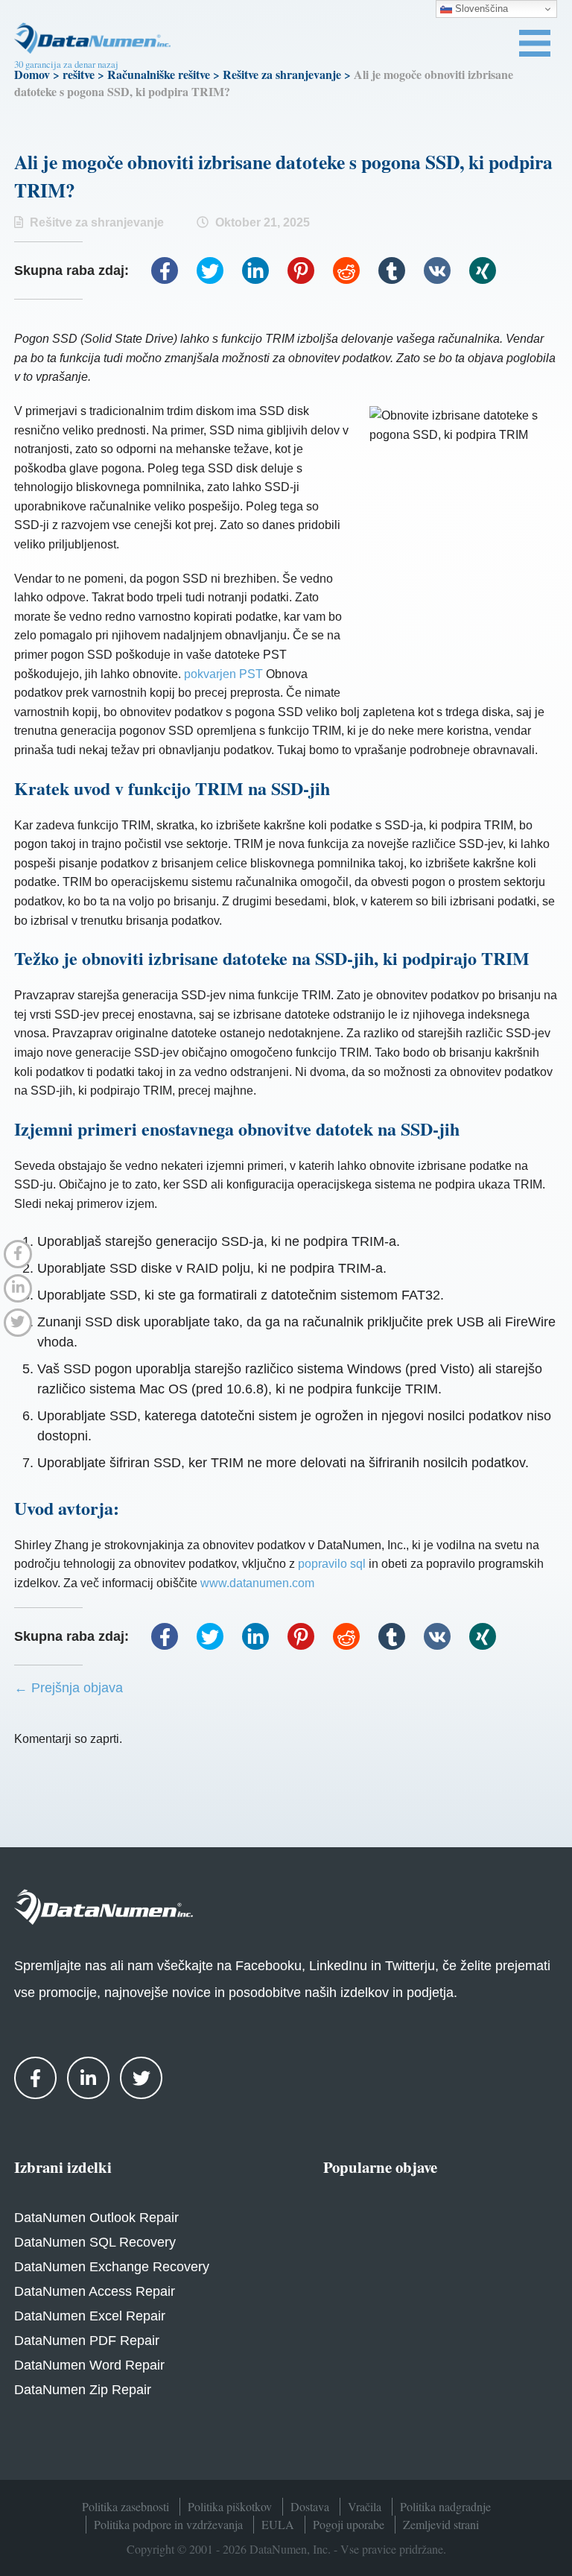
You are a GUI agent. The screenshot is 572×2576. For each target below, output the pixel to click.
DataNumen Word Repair (89, 2365)
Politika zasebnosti (125, 2506)
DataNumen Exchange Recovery (112, 2267)
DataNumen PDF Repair (87, 2341)
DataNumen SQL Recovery (95, 2242)
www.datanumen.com (257, 1583)
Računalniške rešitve (159, 74)
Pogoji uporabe (349, 2524)
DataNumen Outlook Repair (96, 2218)
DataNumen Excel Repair (90, 2316)
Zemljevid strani (441, 2524)
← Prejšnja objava (69, 1688)
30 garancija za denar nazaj (66, 64)
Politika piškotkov (230, 2506)
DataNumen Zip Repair (83, 2390)
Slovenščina (480, 9)
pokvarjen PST (223, 674)
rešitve (79, 74)
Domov (32, 74)
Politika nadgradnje (445, 2506)
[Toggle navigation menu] (535, 43)
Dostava (310, 2506)
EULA (278, 2524)
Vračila (365, 2506)
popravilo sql (332, 1564)
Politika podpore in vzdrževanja (168, 2524)
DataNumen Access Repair (95, 2291)
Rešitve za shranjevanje (282, 74)
